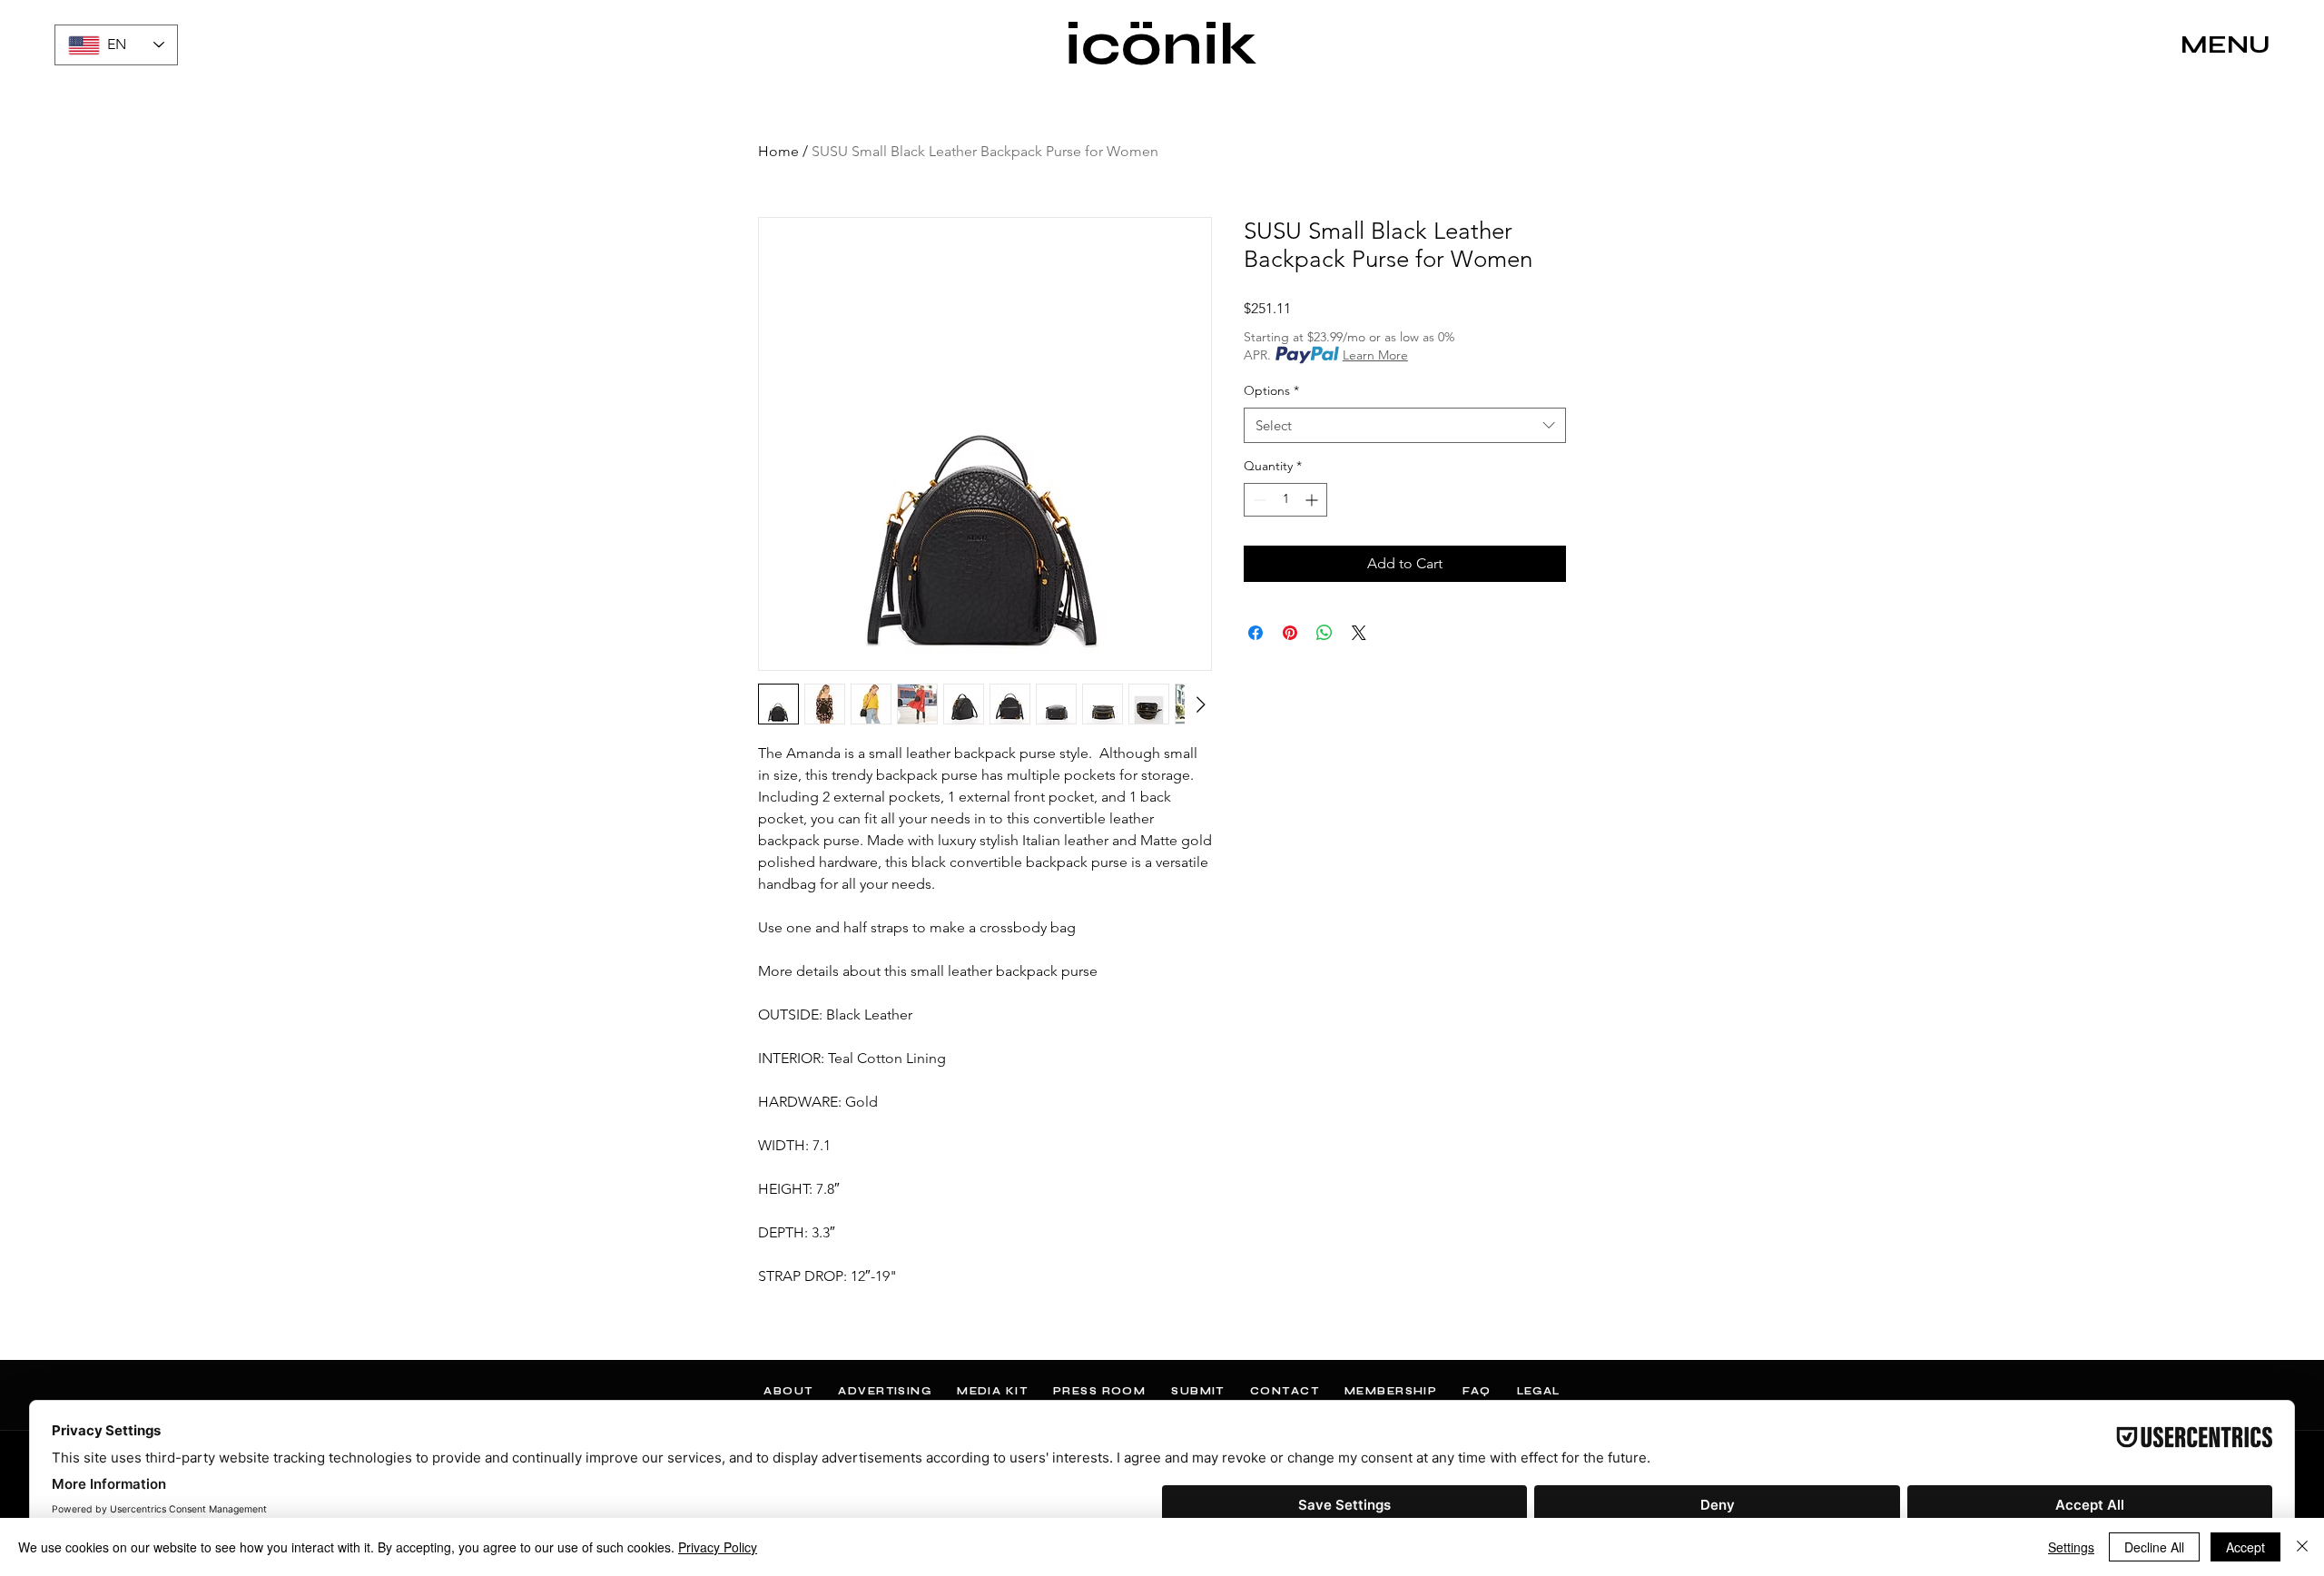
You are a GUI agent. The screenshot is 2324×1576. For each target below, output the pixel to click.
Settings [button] (2071, 1547)
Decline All (2154, 1547)
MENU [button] (2226, 44)
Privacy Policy (718, 1547)
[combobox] (1405, 425)
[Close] (2302, 1547)
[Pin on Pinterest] (1290, 633)
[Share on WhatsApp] (1324, 633)
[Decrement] (1258, 500)
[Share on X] (1359, 633)
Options (1271, 390)
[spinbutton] (1285, 500)
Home (778, 151)
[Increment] (1313, 500)
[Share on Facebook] (1256, 633)
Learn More (1375, 355)
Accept (2245, 1547)
